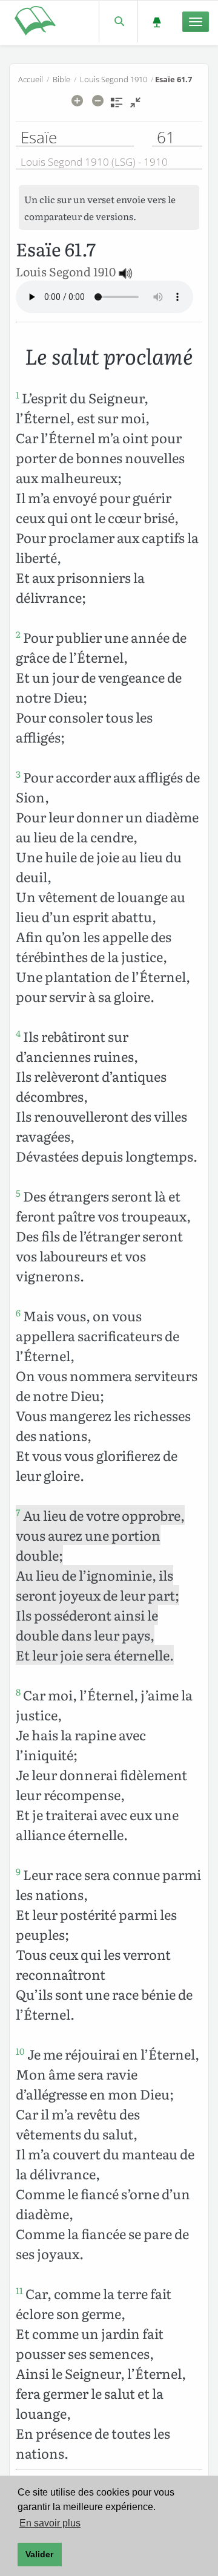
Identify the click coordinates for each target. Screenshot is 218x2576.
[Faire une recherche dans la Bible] (118, 21)
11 (19, 2291)
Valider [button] (39, 2554)
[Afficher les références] (117, 106)
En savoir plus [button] (50, 2523)
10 (20, 2051)
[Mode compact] (135, 106)
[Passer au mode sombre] (157, 21)
